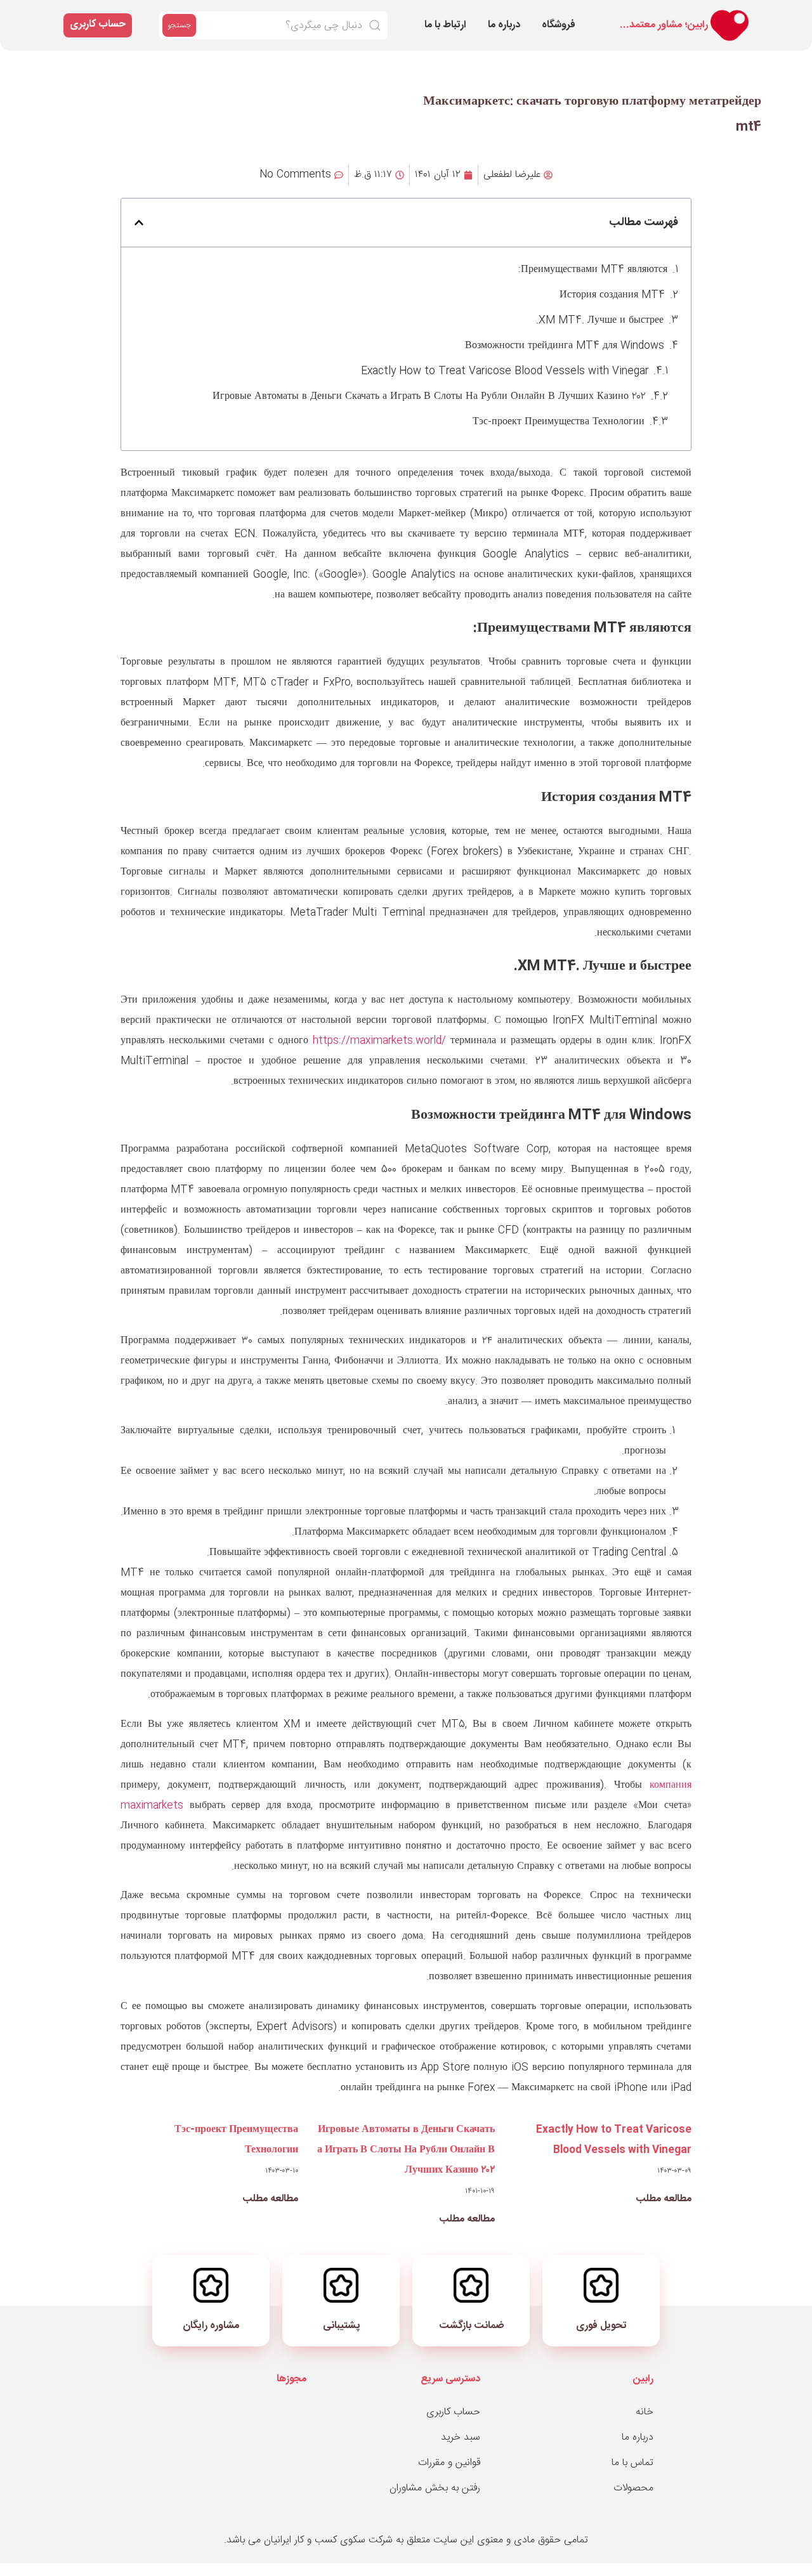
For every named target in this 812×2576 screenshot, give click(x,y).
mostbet (577, 14)
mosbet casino (565, 14)
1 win (594, 14)
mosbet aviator (603, 16)
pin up (579, 16)
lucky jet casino (625, 16)
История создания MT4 (612, 295)
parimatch (617, 14)
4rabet (596, 16)
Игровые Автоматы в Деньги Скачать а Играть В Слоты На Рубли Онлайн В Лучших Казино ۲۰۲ (429, 397)
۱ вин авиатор (613, 16)
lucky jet (639, 14)
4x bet (552, 14)
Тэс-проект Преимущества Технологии (559, 422)
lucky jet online (561, 16)
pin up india (633, 14)
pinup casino (640, 16)
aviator (573, 16)
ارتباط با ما (445, 25)
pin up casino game (657, 14)
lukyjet (618, 16)
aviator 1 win (605, 14)
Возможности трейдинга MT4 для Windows (565, 346)
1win (575, 16)
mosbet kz (666, 14)
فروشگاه (559, 25)
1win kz (555, 14)
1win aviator (549, 16)
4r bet (597, 14)
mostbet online (584, 14)
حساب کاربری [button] (98, 24)
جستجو (179, 25)
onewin (622, 14)
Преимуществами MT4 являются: (593, 270)
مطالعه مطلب (664, 2199)
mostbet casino (590, 16)
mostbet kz (633, 16)
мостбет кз (611, 14)
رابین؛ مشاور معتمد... (664, 25)
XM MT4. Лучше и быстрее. (600, 321)
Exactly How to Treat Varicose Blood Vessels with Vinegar (505, 371)
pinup (544, 16)
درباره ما (504, 25)
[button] (139, 223)
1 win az (627, 14)
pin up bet (572, 14)
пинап (559, 14)
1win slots (657, 16)
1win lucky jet (547, 14)
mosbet (600, 14)
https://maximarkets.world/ (379, 1041)
